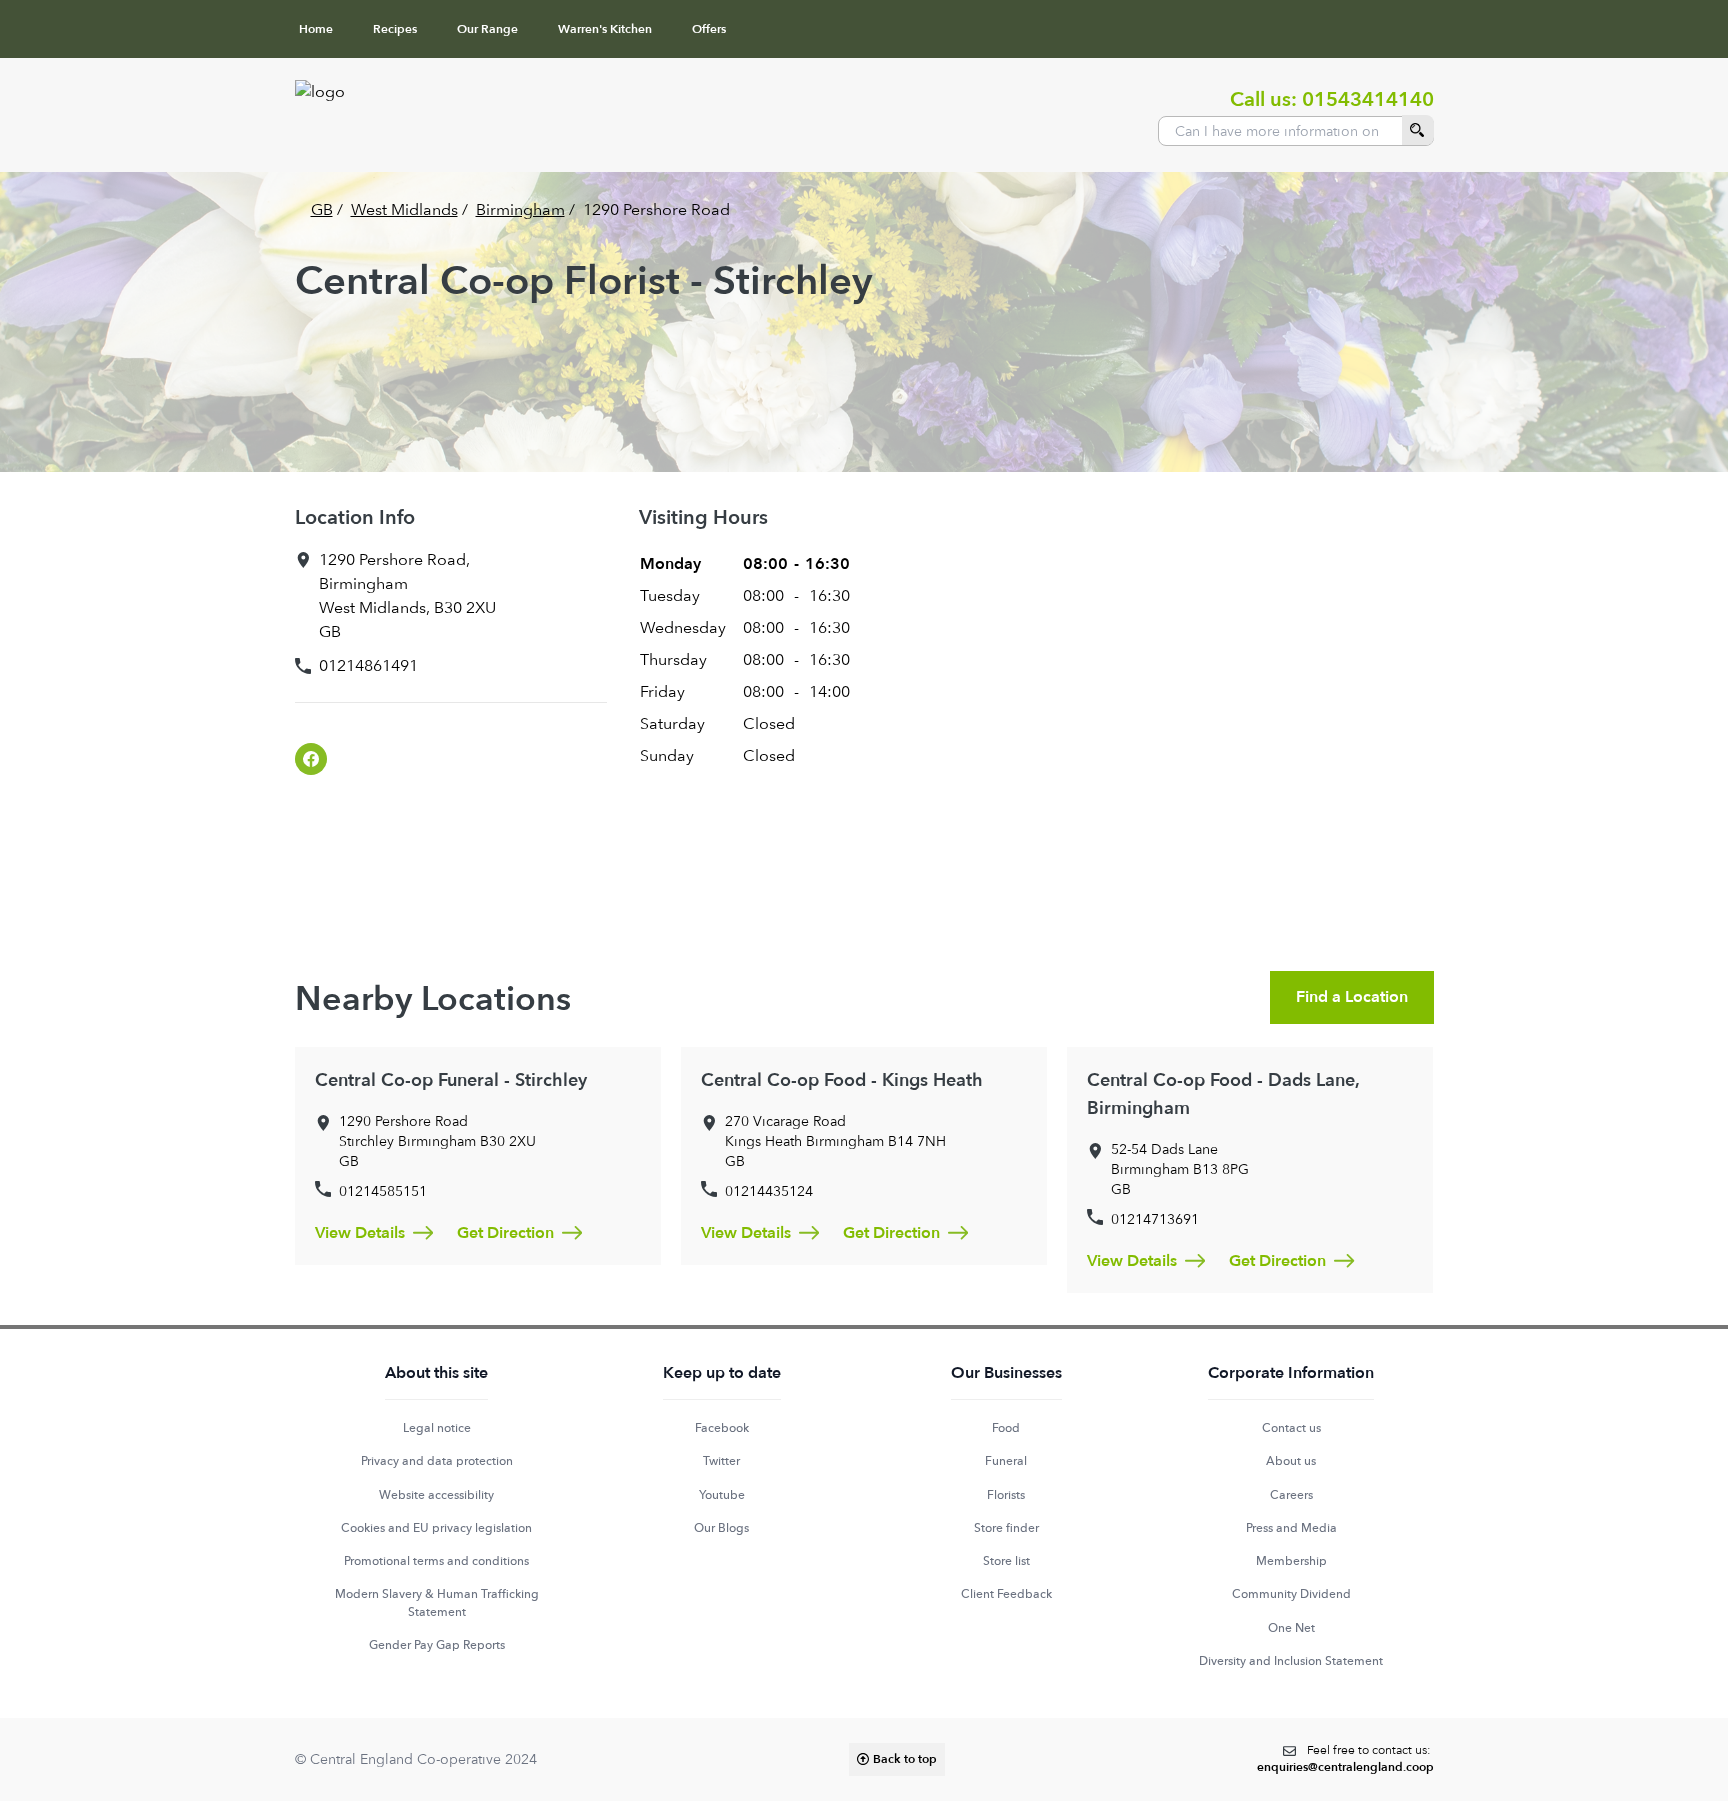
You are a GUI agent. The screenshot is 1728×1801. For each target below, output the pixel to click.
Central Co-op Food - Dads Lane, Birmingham (1223, 1094)
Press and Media (1291, 1528)
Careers (1291, 1495)
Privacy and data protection (437, 1461)
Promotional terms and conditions (436, 1561)
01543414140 (1368, 99)
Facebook (722, 1428)
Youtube (722, 1495)
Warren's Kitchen (605, 29)
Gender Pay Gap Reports (437, 1645)
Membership (1291, 1561)
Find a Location (1352, 997)
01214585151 (383, 1191)
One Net (1291, 1628)
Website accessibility (436, 1495)
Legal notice (437, 1428)
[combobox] (1296, 131)
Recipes (395, 29)
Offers (709, 29)
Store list (1006, 1561)
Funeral (1006, 1461)
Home (316, 29)
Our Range (487, 29)
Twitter (721, 1461)
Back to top (905, 1759)
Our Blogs (721, 1528)
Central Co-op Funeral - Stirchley (451, 1080)
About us (1291, 1461)
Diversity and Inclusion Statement (1291, 1661)
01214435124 (769, 1191)
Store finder (1006, 1528)
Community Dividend (1291, 1594)
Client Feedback (1006, 1594)
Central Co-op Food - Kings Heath (842, 1080)
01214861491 (368, 665)
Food (1006, 1428)
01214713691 (1155, 1219)
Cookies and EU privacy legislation (436, 1528)
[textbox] (1345, 1759)
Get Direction (505, 1233)
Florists (1006, 1495)
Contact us (1291, 1428)
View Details (360, 1233)
